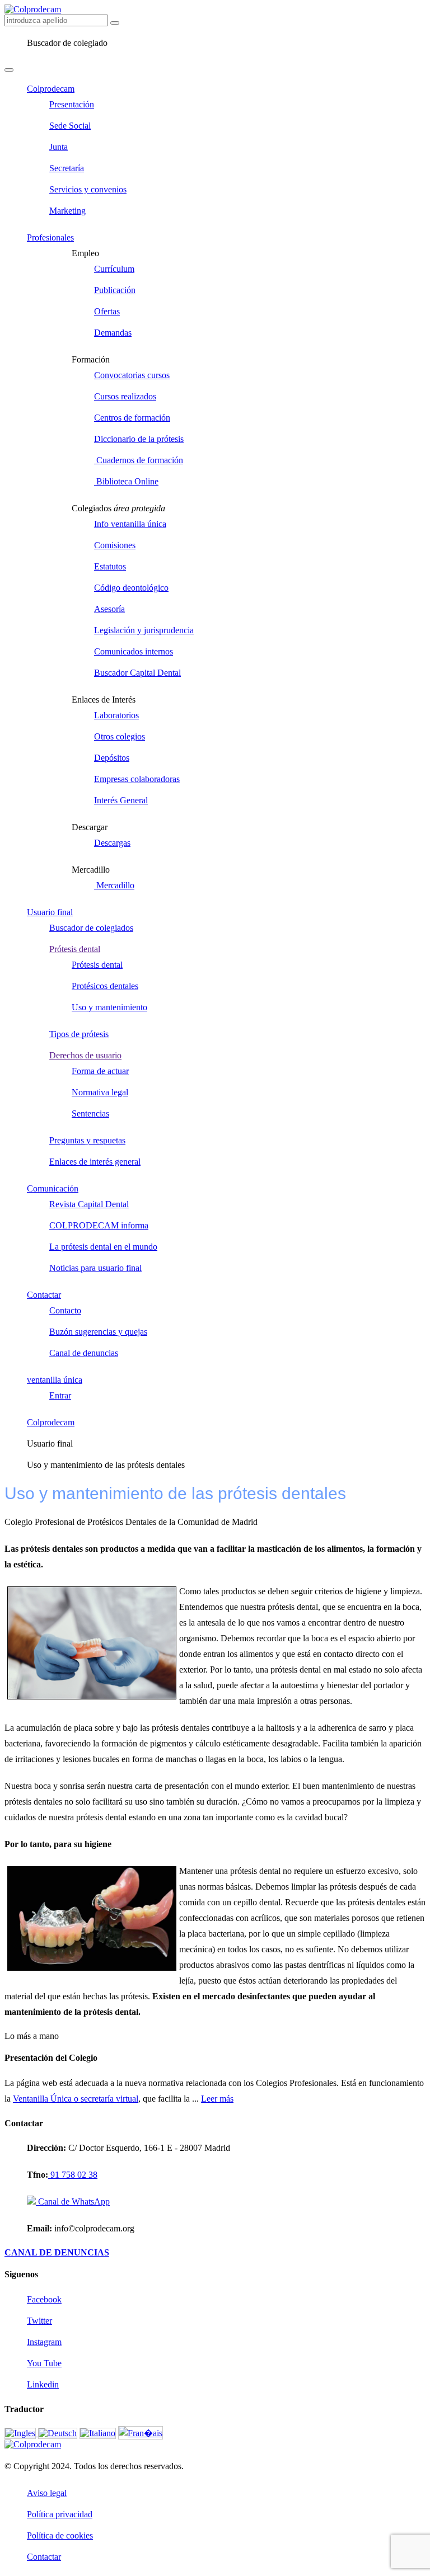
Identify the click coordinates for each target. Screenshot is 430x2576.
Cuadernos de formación (139, 460)
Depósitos (112, 758)
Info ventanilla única (130, 524)
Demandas (113, 333)
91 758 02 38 (73, 2175)
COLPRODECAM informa (99, 1225)
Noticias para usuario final (95, 1268)
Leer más (217, 2099)
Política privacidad (60, 2514)
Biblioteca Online (126, 481)
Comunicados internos (134, 651)
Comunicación (53, 1188)
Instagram (44, 2342)
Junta (59, 147)
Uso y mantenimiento (109, 1007)
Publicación (115, 290)
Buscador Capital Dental (137, 673)
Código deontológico (131, 588)
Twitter (39, 2321)
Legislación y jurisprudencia (144, 630)
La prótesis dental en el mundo (103, 1247)
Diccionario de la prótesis (139, 439)
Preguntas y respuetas (87, 1140)
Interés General (121, 800)
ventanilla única (55, 1380)
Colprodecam (51, 89)
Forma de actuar (100, 1071)
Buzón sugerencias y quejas (98, 1332)
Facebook (44, 2299)
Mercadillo (114, 885)
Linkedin (43, 2384)
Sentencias (90, 1113)
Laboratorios (116, 715)
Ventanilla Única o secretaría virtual (76, 2099)
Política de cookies (60, 2535)
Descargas (112, 843)
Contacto (65, 1310)
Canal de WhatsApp (73, 2201)
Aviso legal (47, 2493)
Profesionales (50, 237)
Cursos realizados (125, 396)
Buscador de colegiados (91, 928)
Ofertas (107, 311)
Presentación (72, 104)
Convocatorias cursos (132, 375)
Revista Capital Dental (89, 1204)
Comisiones (115, 545)
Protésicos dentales (105, 986)
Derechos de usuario (85, 1055)
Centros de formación (132, 418)
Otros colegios (120, 736)
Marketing (67, 211)
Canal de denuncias (84, 1353)
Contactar (44, 1295)
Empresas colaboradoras (137, 779)
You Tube (44, 2363)
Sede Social (70, 126)
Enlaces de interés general (95, 1162)
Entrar (60, 1395)
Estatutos (110, 566)
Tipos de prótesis (79, 1034)
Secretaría (67, 168)
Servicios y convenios (88, 189)
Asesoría (109, 609)
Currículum (114, 269)
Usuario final (50, 912)
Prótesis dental (75, 949)
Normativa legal (100, 1092)
